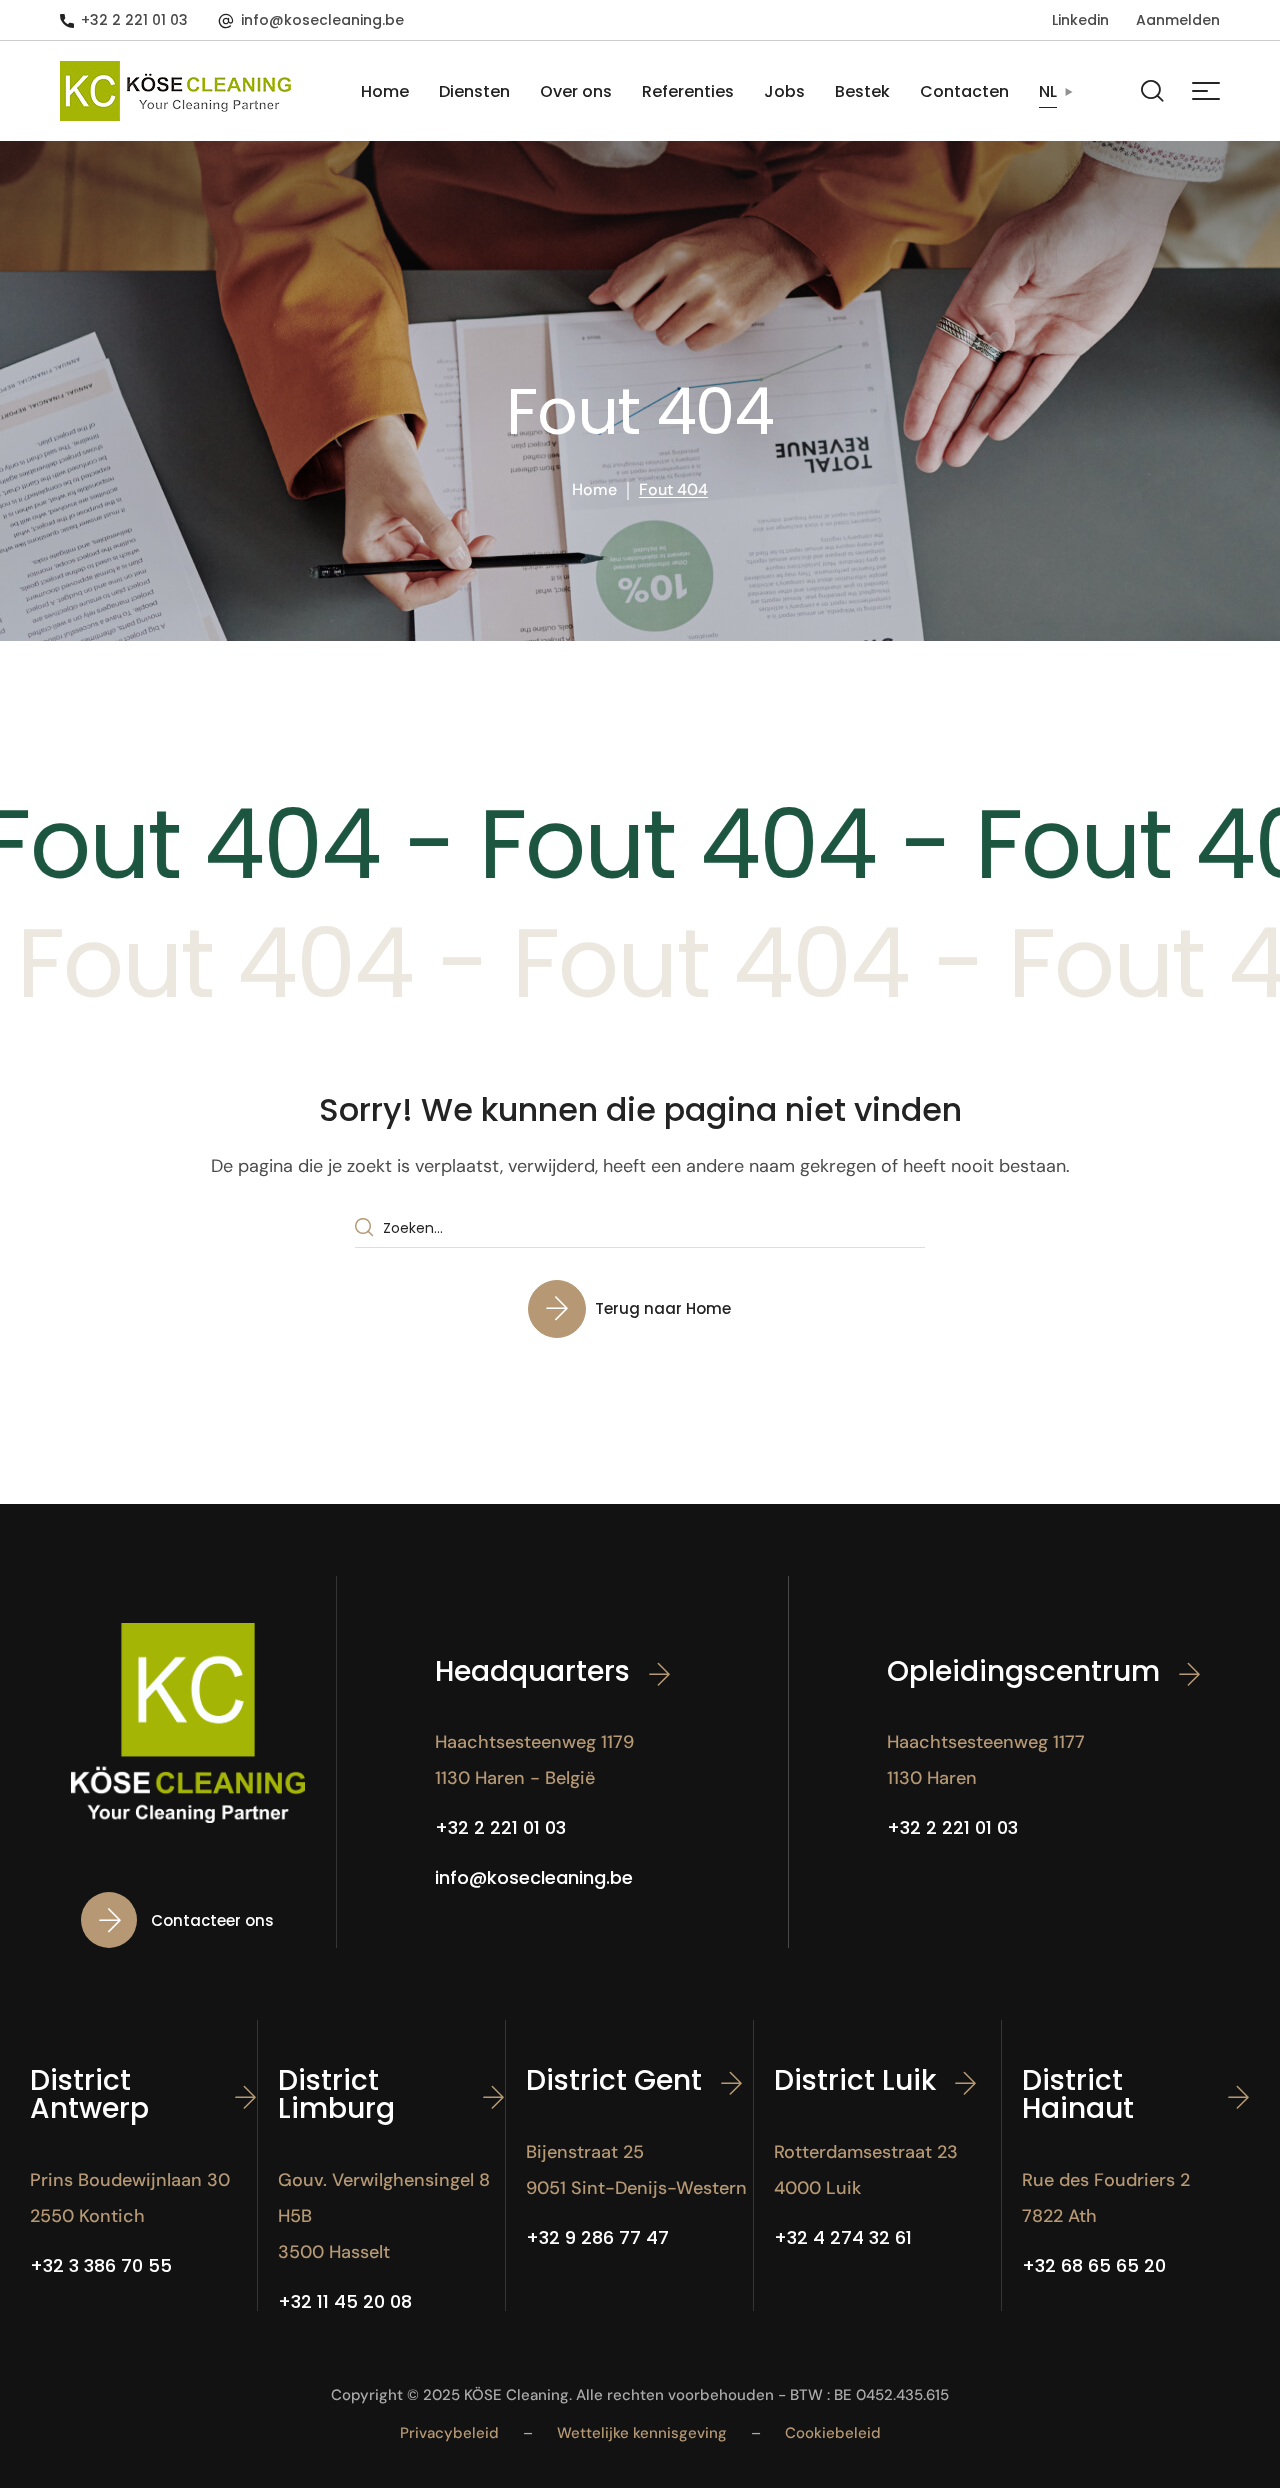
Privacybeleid (449, 2433)
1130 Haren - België (515, 1778)
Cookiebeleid (833, 2433)
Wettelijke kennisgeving (642, 2433)
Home (594, 489)
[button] (124, 20)
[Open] (1206, 91)
